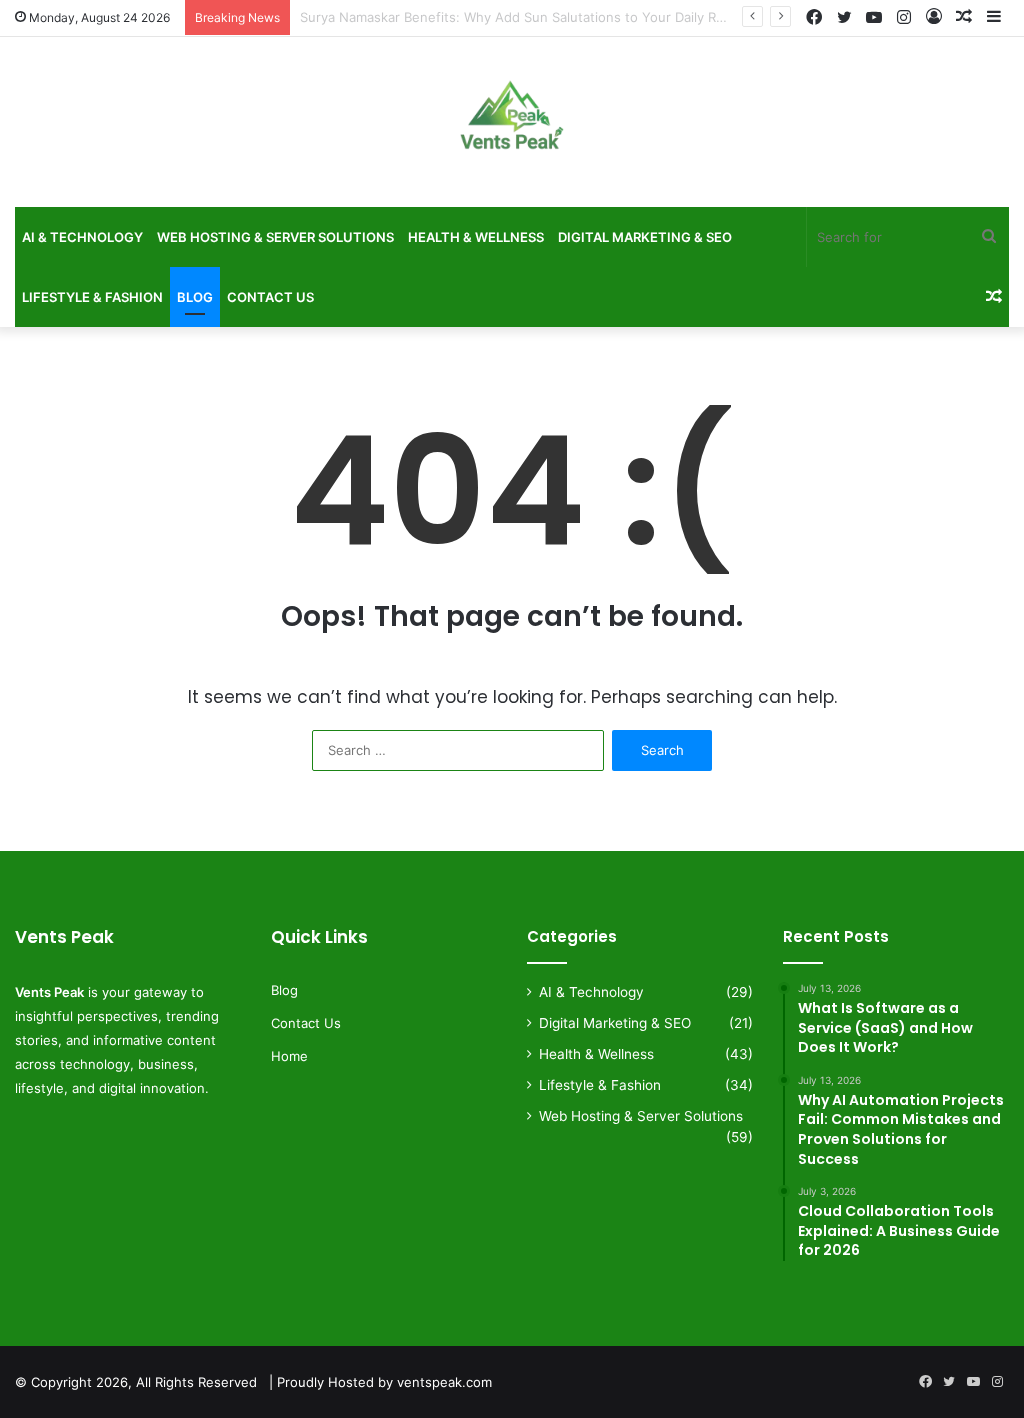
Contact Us (270, 297)
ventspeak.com (444, 1382)
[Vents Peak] (512, 127)
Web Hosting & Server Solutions (275, 237)
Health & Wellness (476, 237)
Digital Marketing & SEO (645, 237)
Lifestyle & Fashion (92, 297)
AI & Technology (82, 237)
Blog (195, 297)
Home (289, 1056)
